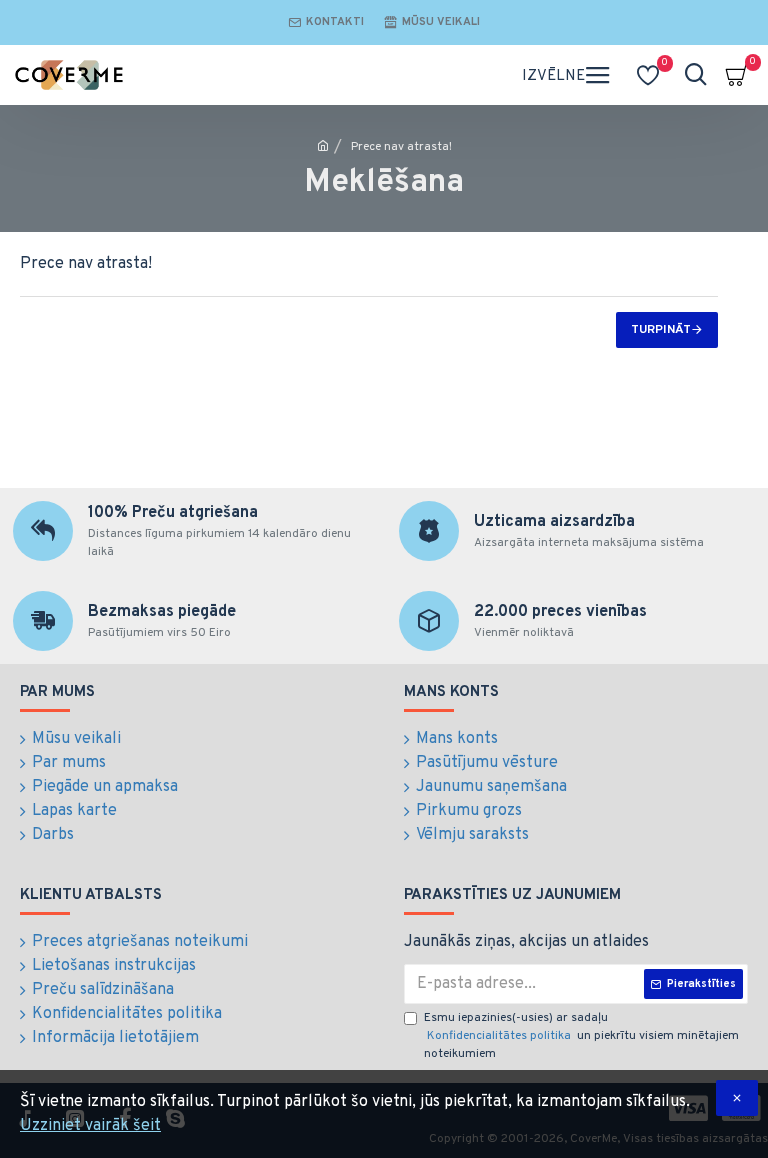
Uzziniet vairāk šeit (90, 1126)
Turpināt (661, 330)
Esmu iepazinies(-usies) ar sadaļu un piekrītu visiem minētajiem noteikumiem (581, 1036)
